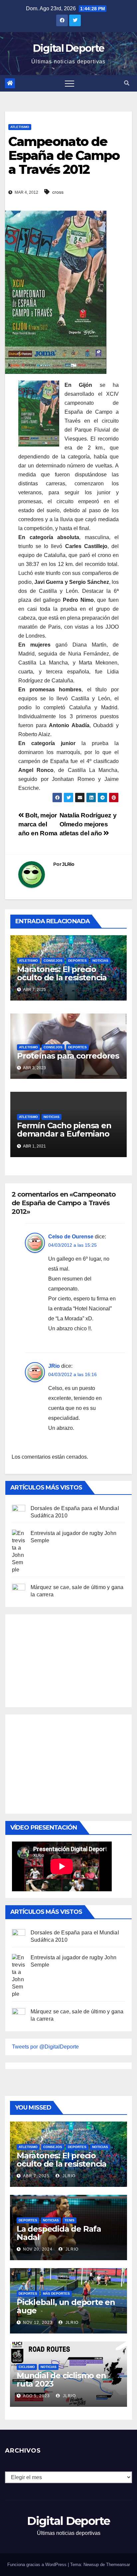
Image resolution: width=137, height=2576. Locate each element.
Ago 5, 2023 (36, 2396)
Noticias (100, 961)
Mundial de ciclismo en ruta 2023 (61, 2380)
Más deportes (56, 2294)
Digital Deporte (69, 48)
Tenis (69, 2220)
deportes (77, 961)
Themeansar (118, 2565)
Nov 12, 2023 (38, 2323)
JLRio (68, 864)
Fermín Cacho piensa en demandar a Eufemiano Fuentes (64, 1134)
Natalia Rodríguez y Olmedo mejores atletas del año (88, 824)
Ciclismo (27, 2367)
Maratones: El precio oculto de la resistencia (62, 973)
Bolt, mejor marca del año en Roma (38, 824)
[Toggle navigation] (69, 83)
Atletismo (20, 127)
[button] (127, 83)
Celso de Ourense (71, 1237)
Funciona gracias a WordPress (38, 2565)
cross (58, 192)
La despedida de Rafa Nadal (59, 2233)
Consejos (53, 961)
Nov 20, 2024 (38, 2249)
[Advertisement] (62, 1659)
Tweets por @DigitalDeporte (45, 2047)
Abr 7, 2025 (36, 2176)
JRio (54, 1366)
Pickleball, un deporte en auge (66, 2306)
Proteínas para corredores (68, 1056)
